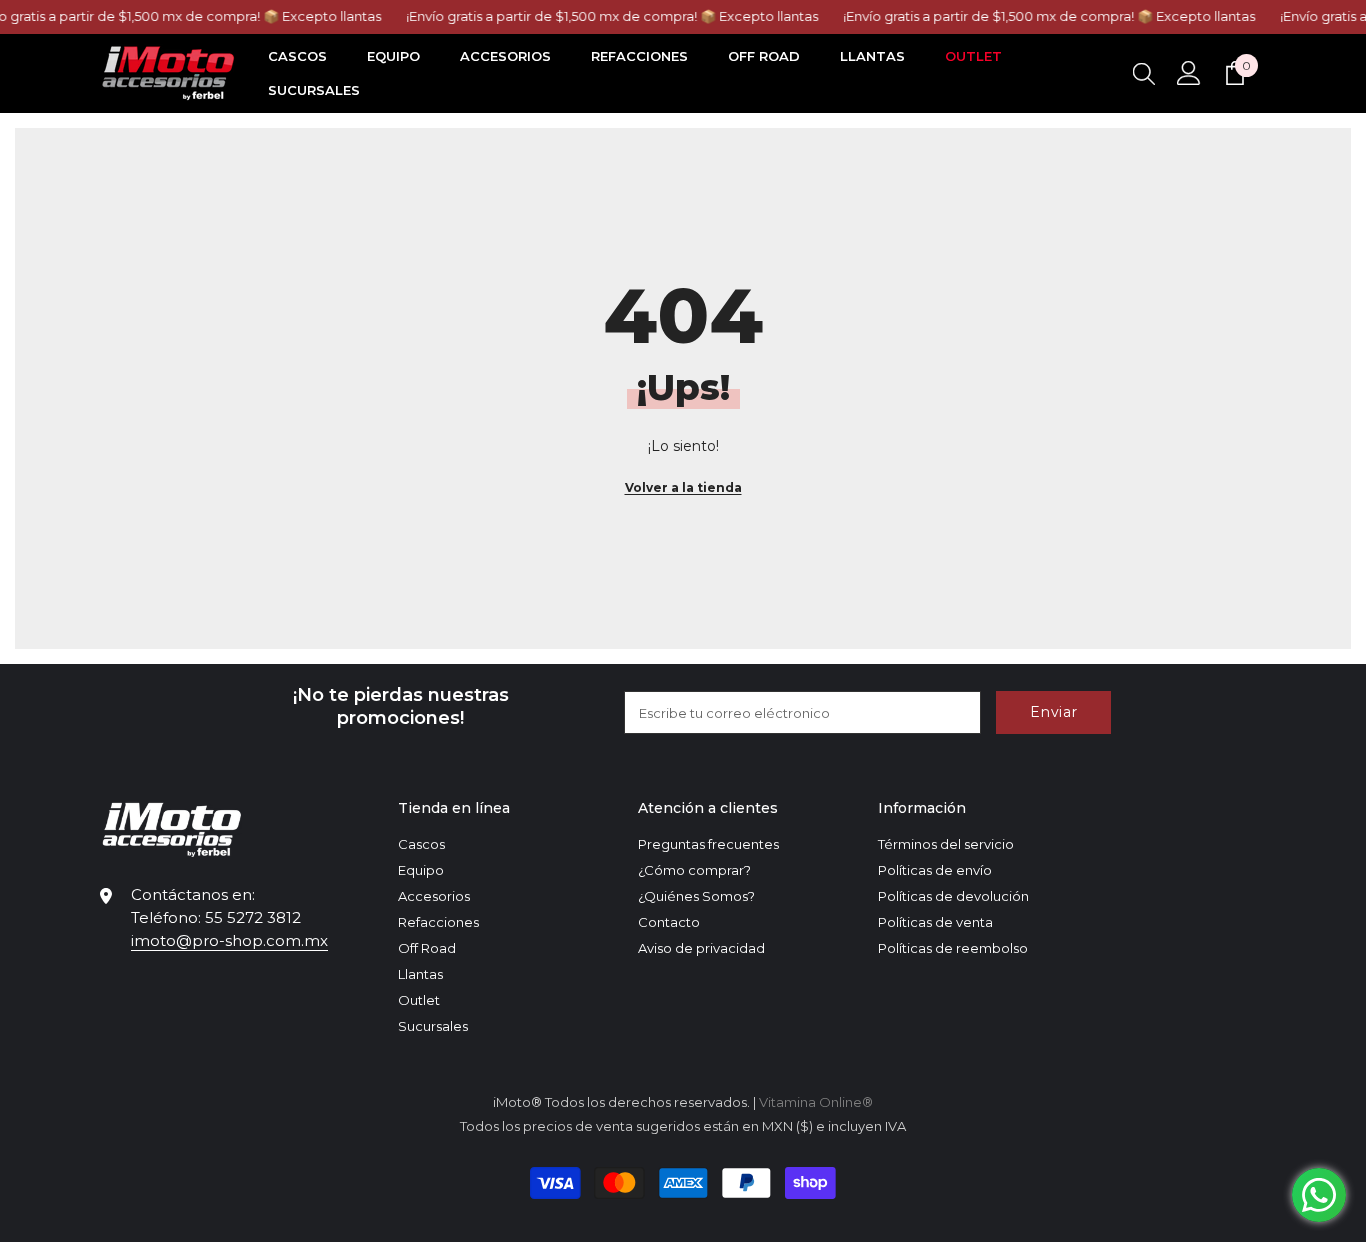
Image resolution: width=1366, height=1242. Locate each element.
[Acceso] (1189, 73)
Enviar (1053, 712)
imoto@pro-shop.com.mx (229, 940)
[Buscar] (1144, 73)
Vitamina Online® (816, 1102)
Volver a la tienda (683, 487)
